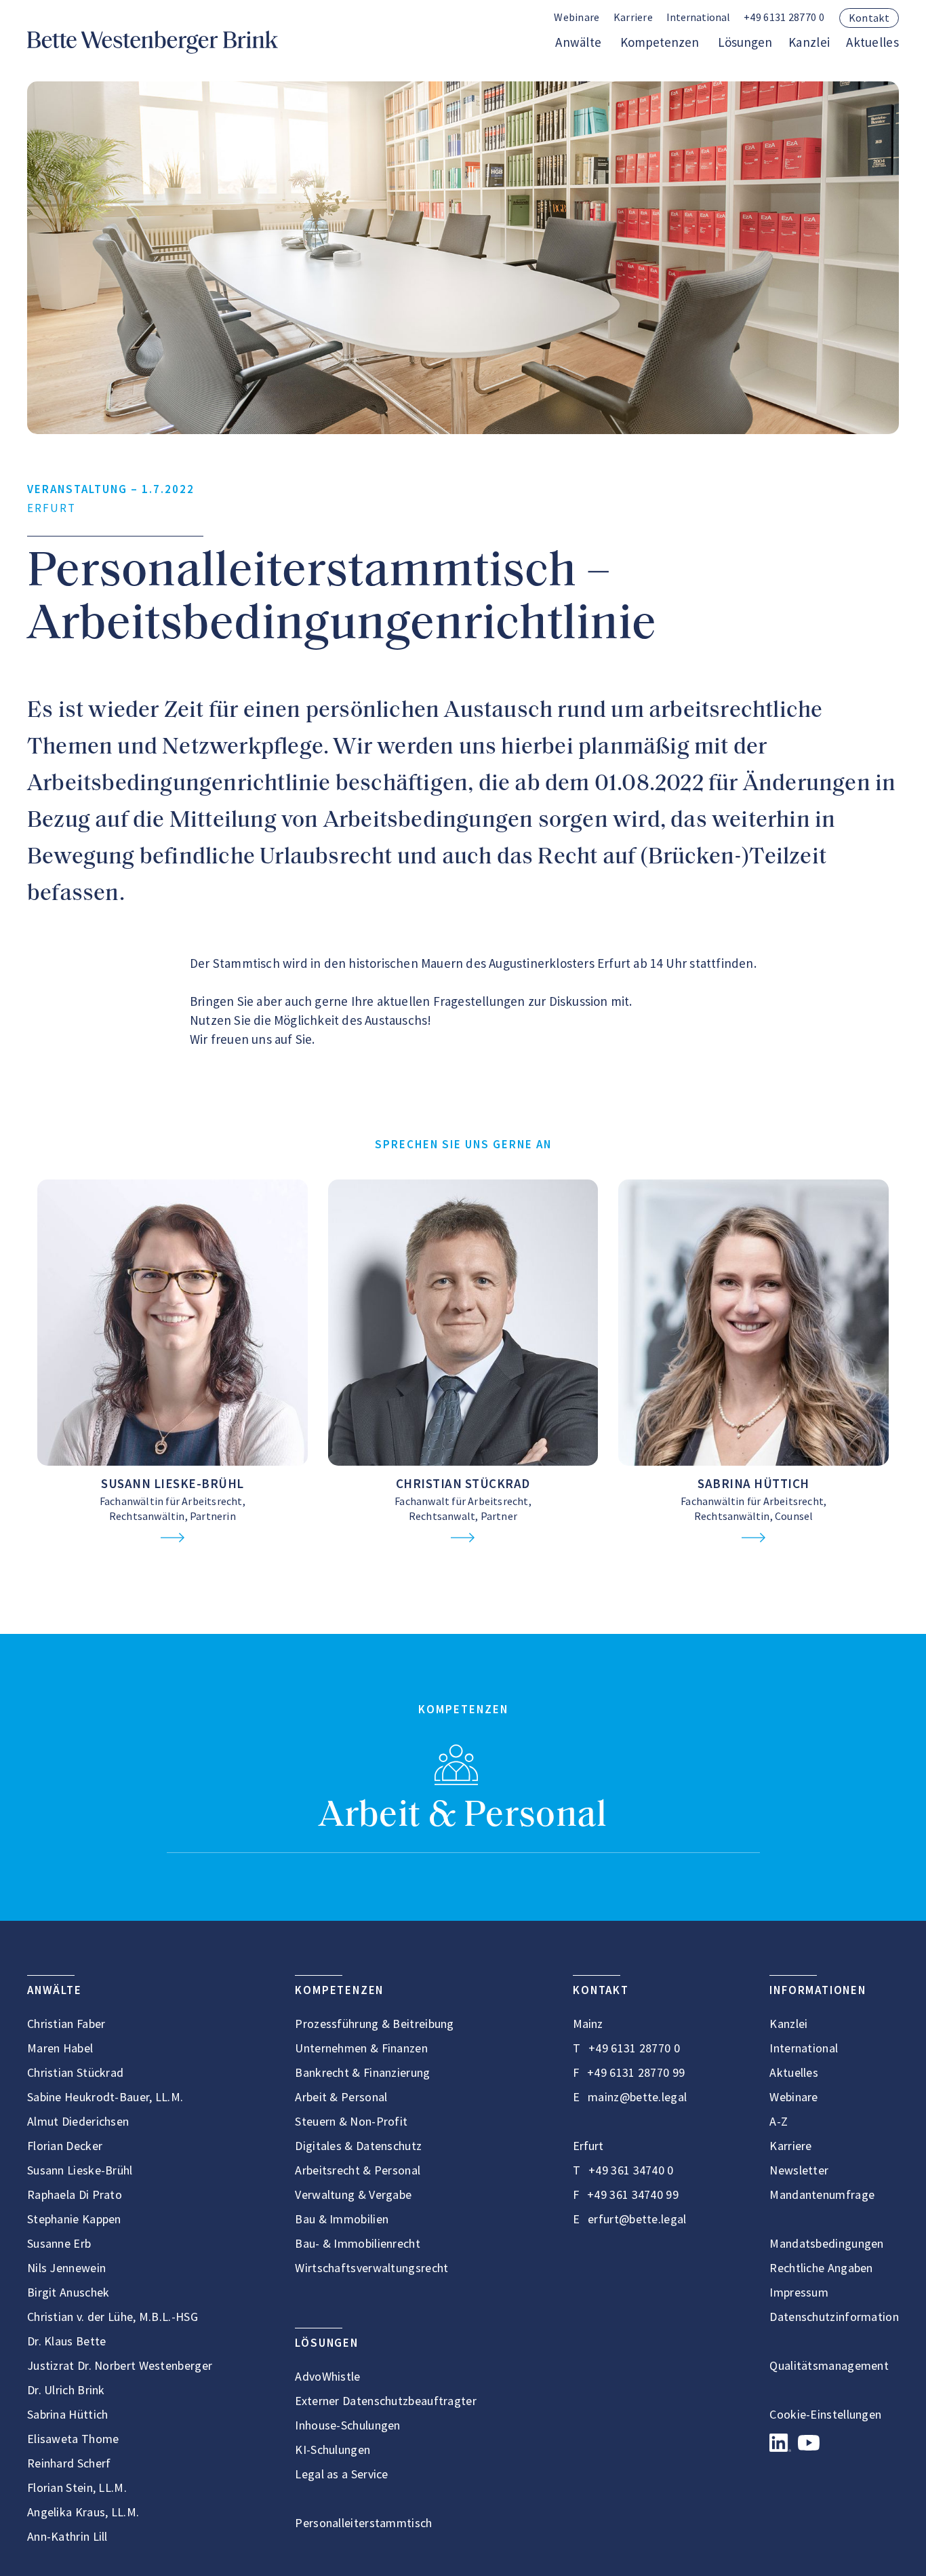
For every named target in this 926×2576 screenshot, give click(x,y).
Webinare (577, 17)
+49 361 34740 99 (633, 2194)
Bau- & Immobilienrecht (358, 2243)
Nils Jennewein (66, 2268)
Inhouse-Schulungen (347, 2425)
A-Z (779, 2121)
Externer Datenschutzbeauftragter (386, 2401)
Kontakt (869, 18)
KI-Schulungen (333, 2450)
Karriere (633, 17)
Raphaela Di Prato (75, 2194)
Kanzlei (809, 42)
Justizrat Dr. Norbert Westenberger (120, 2365)
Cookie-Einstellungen (825, 2414)
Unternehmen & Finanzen (361, 2048)
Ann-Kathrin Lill (67, 2536)
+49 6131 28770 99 (636, 2072)
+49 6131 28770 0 (784, 17)
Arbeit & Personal (463, 1817)
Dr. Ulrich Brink (66, 2390)
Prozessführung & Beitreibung (374, 2024)
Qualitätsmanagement (829, 2365)
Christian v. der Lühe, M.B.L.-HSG (113, 2317)
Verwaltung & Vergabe (353, 2194)
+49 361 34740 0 (631, 2170)
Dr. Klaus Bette (67, 2341)
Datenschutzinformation (834, 2317)
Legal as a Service (341, 2474)
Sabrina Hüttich (753, 1483)
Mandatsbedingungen (826, 2243)
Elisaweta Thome (73, 2439)
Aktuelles (872, 42)
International (804, 2048)
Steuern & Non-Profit (351, 2121)
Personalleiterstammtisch (363, 2523)
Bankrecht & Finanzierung (362, 2072)
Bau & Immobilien (342, 2219)
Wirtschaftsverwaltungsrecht (371, 2268)
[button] (698, 18)
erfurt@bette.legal (637, 2219)
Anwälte (578, 42)
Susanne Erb (59, 2243)
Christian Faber (66, 2024)
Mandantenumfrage (822, 2194)
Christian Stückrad (463, 1483)
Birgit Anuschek (68, 2292)
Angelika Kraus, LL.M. (83, 2512)
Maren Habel (60, 2048)
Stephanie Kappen (74, 2219)
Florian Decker (65, 2146)
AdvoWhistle (327, 2376)
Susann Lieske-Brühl (173, 1483)
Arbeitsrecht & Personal (358, 2170)
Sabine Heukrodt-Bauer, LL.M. (105, 2097)
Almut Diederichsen (78, 2121)
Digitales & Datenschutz (358, 2146)
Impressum (799, 2292)
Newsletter (799, 2170)
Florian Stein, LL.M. (77, 2487)
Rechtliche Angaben (821, 2268)
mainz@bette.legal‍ (637, 2097)
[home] (153, 42)
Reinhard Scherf (69, 2463)
